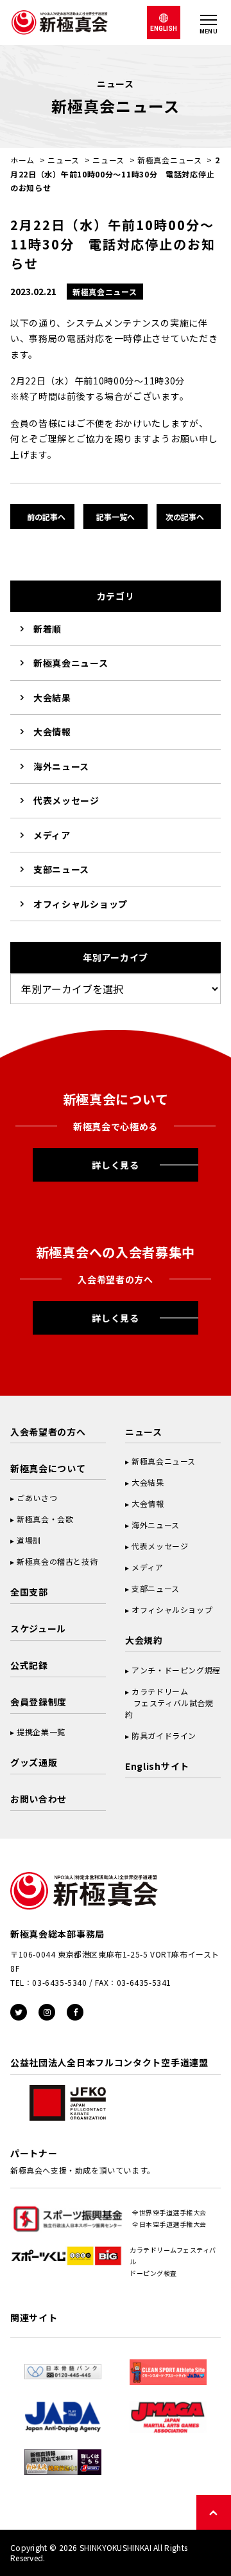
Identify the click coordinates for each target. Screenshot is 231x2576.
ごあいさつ (37, 1498)
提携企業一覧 (41, 1732)
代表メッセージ (66, 800)
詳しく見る (116, 1165)
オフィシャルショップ (81, 904)
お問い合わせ (38, 1799)
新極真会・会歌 (45, 1519)
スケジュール (38, 1628)
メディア (52, 835)
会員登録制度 (38, 1702)
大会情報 (52, 732)
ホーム (22, 160)
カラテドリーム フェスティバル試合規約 (169, 1703)
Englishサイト (157, 1766)
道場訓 (29, 1540)
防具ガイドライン (164, 1735)
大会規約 (144, 1640)
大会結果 (52, 698)
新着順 (47, 629)
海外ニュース (61, 766)
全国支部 (29, 1592)
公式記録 (29, 1665)
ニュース (64, 160)
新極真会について (48, 1468)
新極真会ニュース (170, 160)
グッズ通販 (34, 1762)
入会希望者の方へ (48, 1432)
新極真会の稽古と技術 (57, 1561)
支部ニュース (61, 869)
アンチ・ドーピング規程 (176, 1670)
